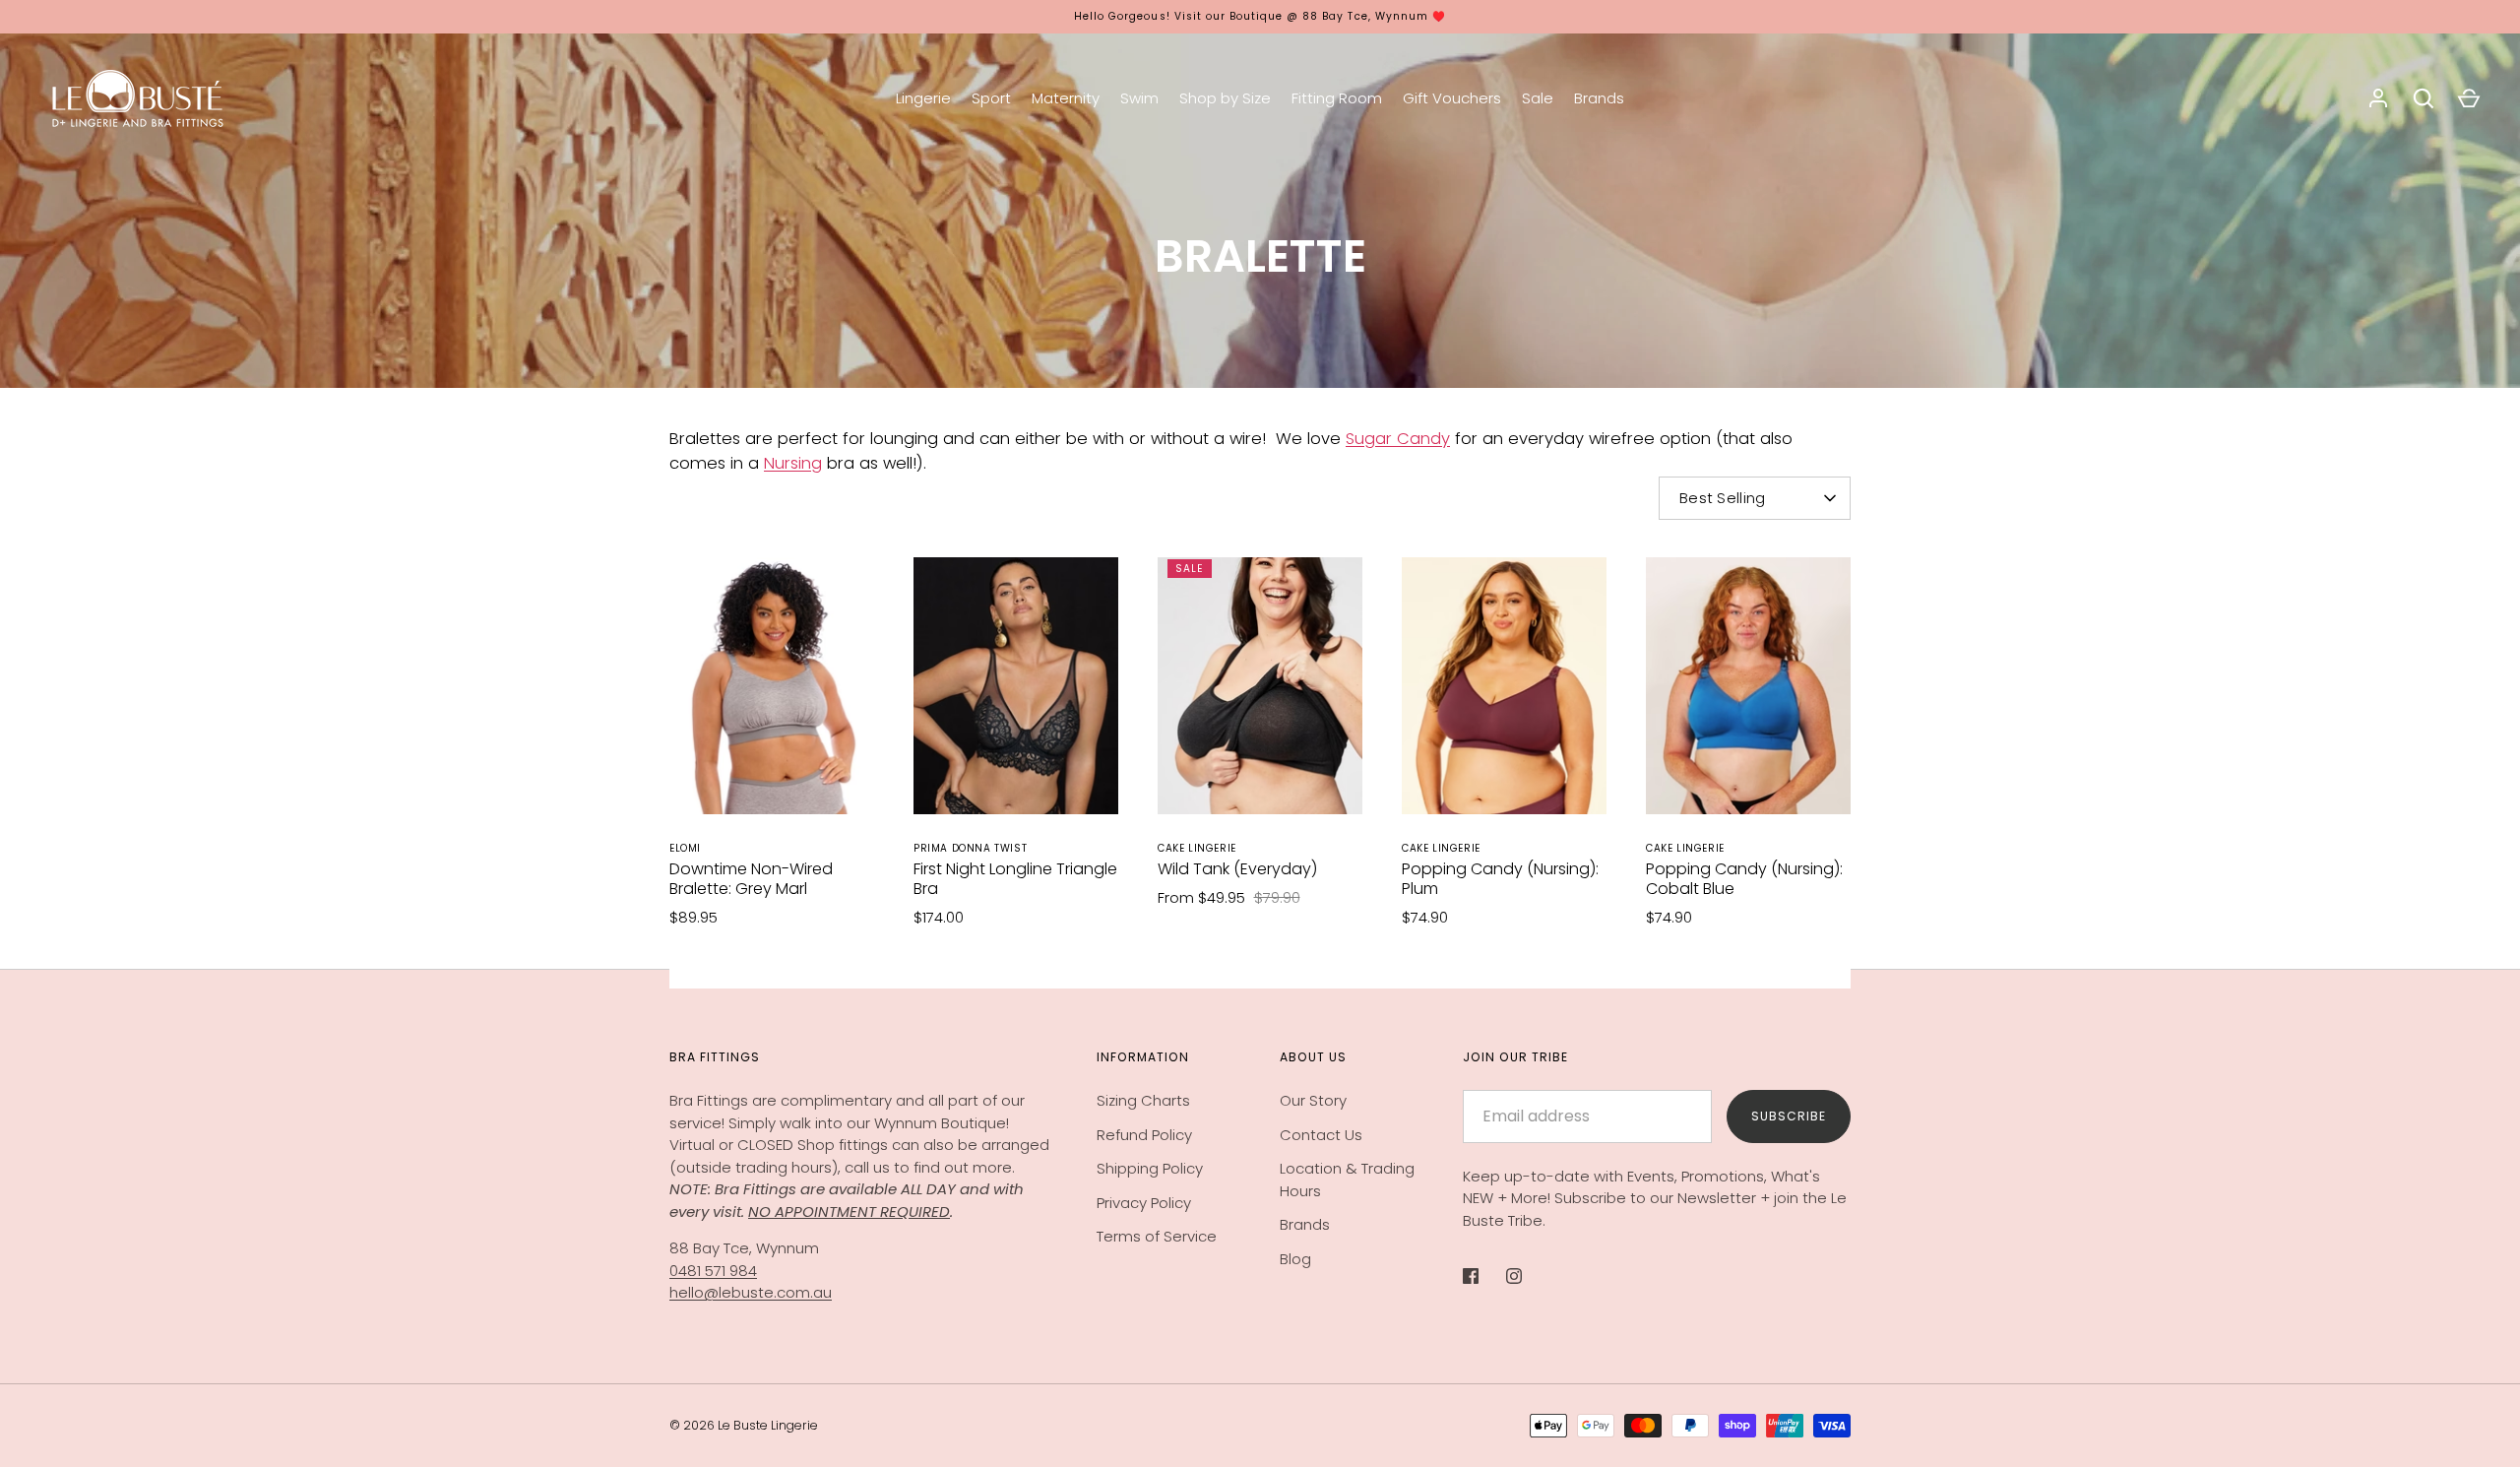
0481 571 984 (713, 1271)
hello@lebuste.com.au (751, 1292)
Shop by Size (1225, 98)
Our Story (1313, 1100)
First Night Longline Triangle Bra (1015, 879)
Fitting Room (1337, 98)
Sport (991, 98)
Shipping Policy (1150, 1168)
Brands (1599, 98)
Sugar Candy (1398, 439)
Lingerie (923, 98)
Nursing (793, 463)
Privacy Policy (1144, 1203)
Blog (1295, 1259)
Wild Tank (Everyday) (1237, 869)
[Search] (2424, 98)
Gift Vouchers (1452, 98)
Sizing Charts (1143, 1100)
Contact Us (1321, 1135)
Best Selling (1723, 498)
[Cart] (2469, 98)
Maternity (1066, 98)
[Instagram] (1528, 1276)
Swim (1139, 98)
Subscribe (1789, 1116)
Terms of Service (1157, 1236)
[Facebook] (1484, 1276)
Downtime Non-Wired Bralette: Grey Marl (751, 879)
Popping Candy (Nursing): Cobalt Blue (1744, 879)
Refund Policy (1144, 1135)
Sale (1538, 98)
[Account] (2378, 98)
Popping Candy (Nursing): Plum (1500, 879)
